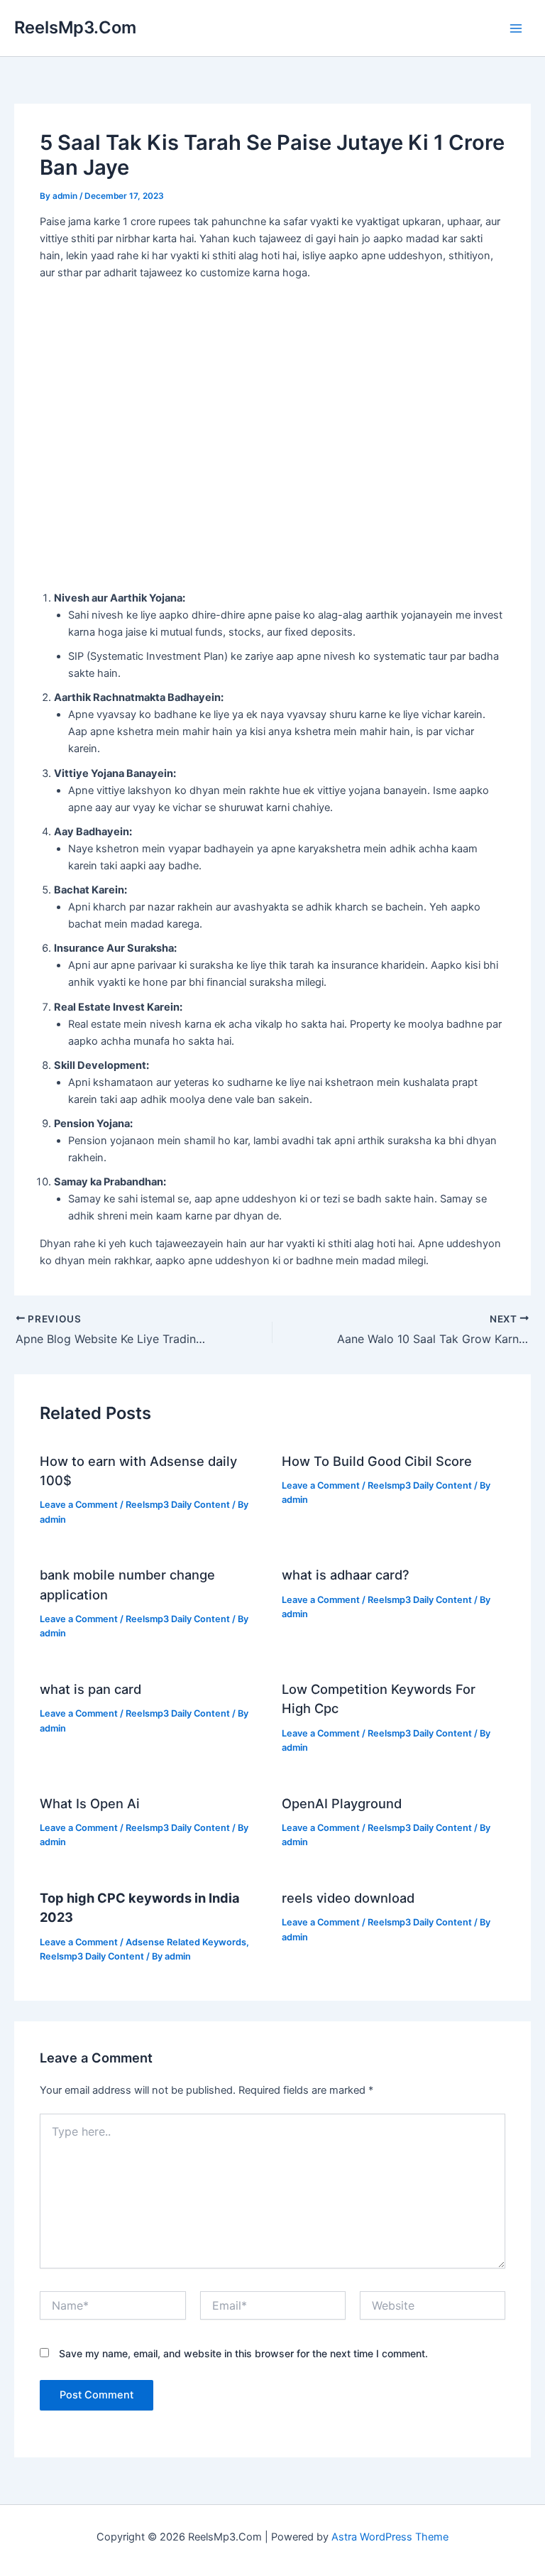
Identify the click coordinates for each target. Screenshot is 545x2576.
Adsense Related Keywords (186, 1942)
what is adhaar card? (346, 1575)
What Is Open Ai (90, 1803)
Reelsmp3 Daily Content (178, 1505)
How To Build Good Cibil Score (377, 1461)
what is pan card (90, 1689)
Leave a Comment (79, 1505)
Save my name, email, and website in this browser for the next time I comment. (243, 2353)
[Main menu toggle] (516, 28)
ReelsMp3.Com (75, 27)
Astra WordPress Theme (390, 2537)
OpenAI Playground (342, 1803)
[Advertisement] (272, 479)
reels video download (348, 1898)
